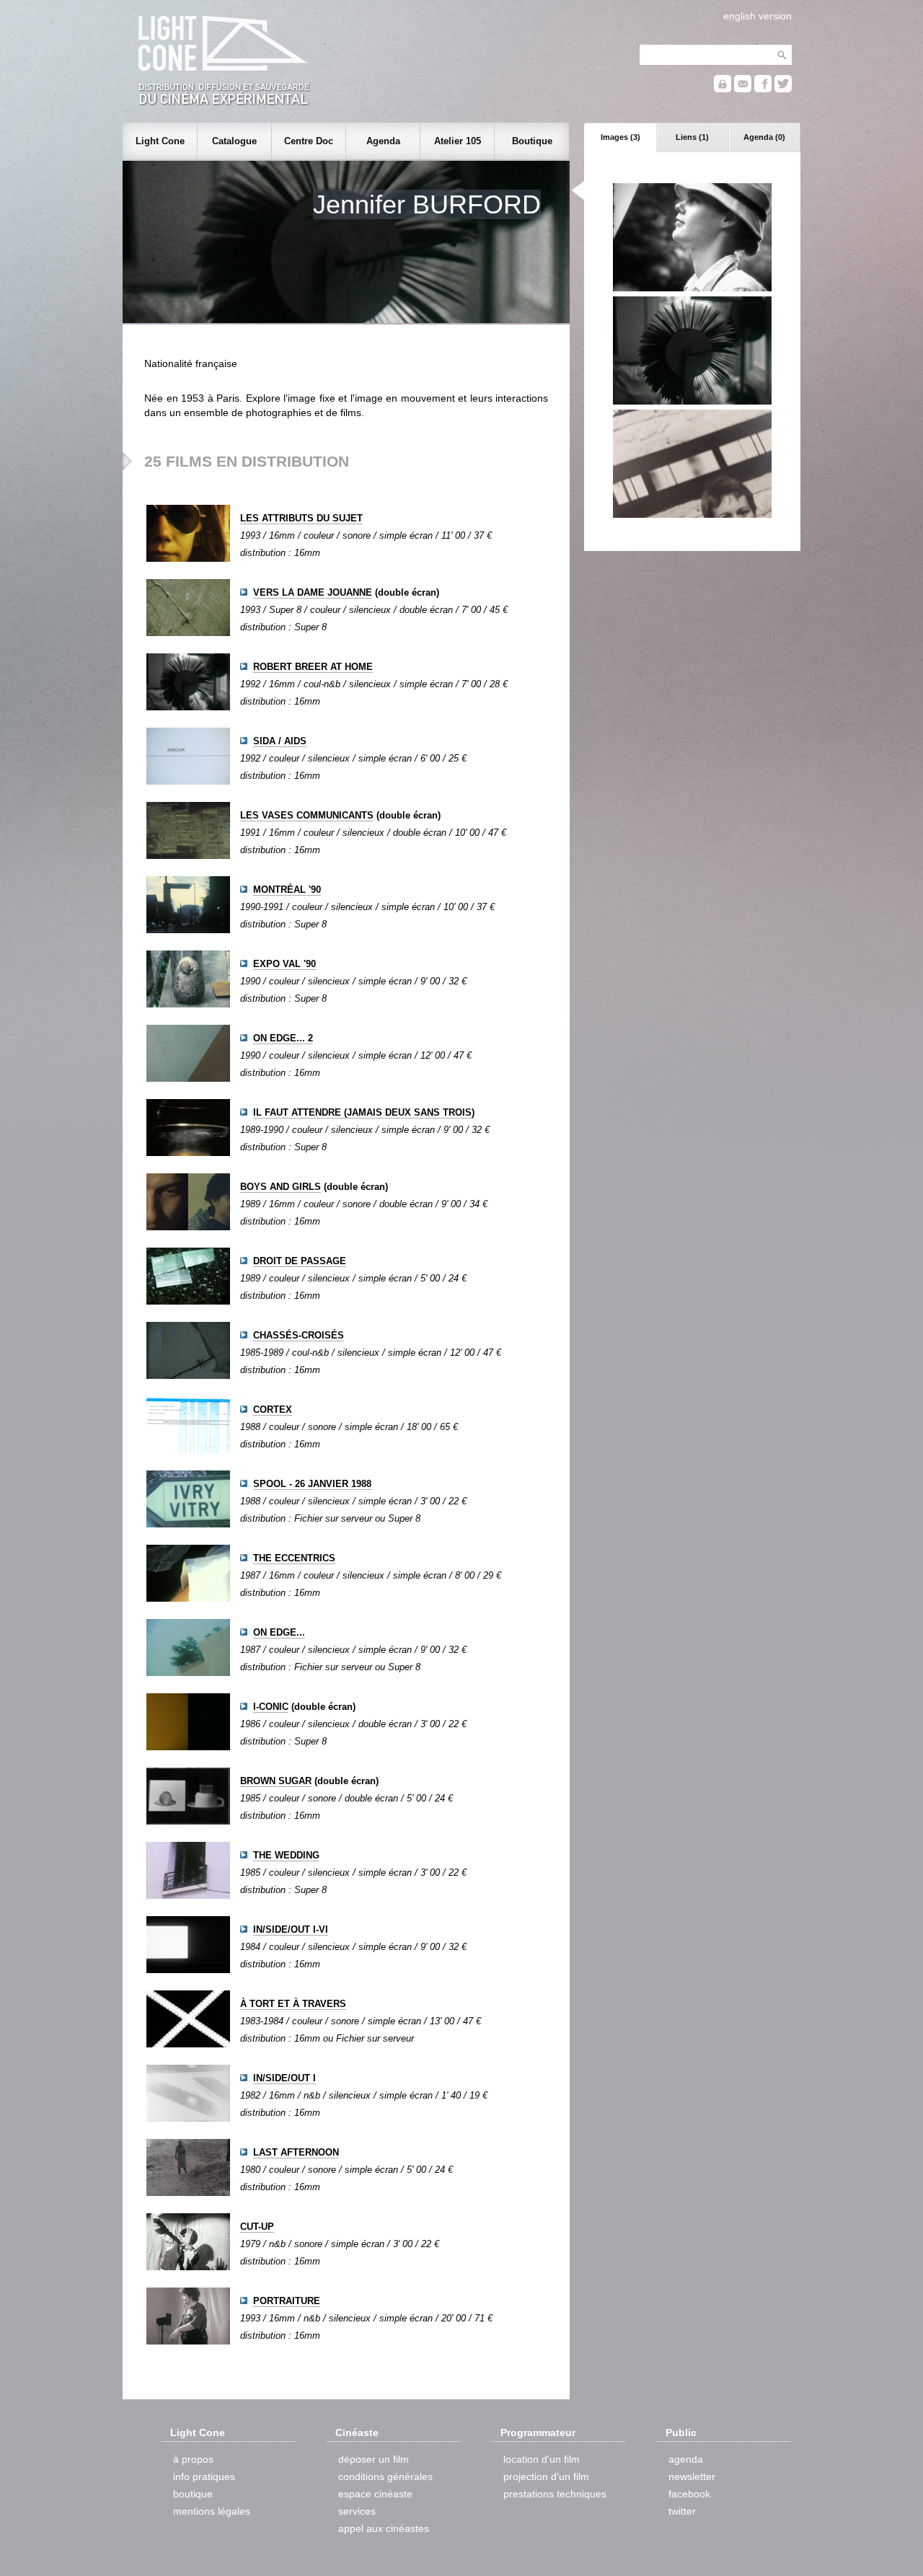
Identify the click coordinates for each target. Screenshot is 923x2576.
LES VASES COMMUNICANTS (307, 815)
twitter (682, 2511)
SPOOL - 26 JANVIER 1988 (312, 1484)
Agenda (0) (764, 137)
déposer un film (374, 2459)
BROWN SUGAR (276, 1781)
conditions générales (385, 2476)
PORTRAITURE (287, 2301)
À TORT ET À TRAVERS (293, 2004)
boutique (193, 2494)
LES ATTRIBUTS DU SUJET (301, 518)
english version (758, 16)
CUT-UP (257, 2227)
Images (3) (621, 137)
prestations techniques (555, 2494)
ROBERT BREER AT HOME (313, 667)
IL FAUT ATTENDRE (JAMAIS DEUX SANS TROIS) (364, 1112)
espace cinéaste (375, 2494)
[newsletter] (743, 89)
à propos (193, 2459)
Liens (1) (692, 137)
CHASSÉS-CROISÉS (299, 1335)
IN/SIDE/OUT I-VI (291, 1929)
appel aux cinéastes (384, 2528)
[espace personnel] (723, 89)
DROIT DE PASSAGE (300, 1261)
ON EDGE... (279, 1632)
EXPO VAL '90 (284, 964)
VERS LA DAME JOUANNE (313, 592)
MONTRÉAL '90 (287, 890)
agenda (686, 2459)
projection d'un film (546, 2476)
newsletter (692, 2476)
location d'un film (542, 2459)
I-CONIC (271, 1707)
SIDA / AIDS (280, 741)
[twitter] (783, 89)
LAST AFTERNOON (296, 2152)
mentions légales (212, 2511)
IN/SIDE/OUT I (284, 2078)
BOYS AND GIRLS (281, 1187)
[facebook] (763, 89)
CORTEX (273, 1410)
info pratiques (204, 2476)
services (357, 2511)
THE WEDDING (286, 1855)
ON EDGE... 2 (283, 1038)
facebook (689, 2494)
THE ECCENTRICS (294, 1558)
